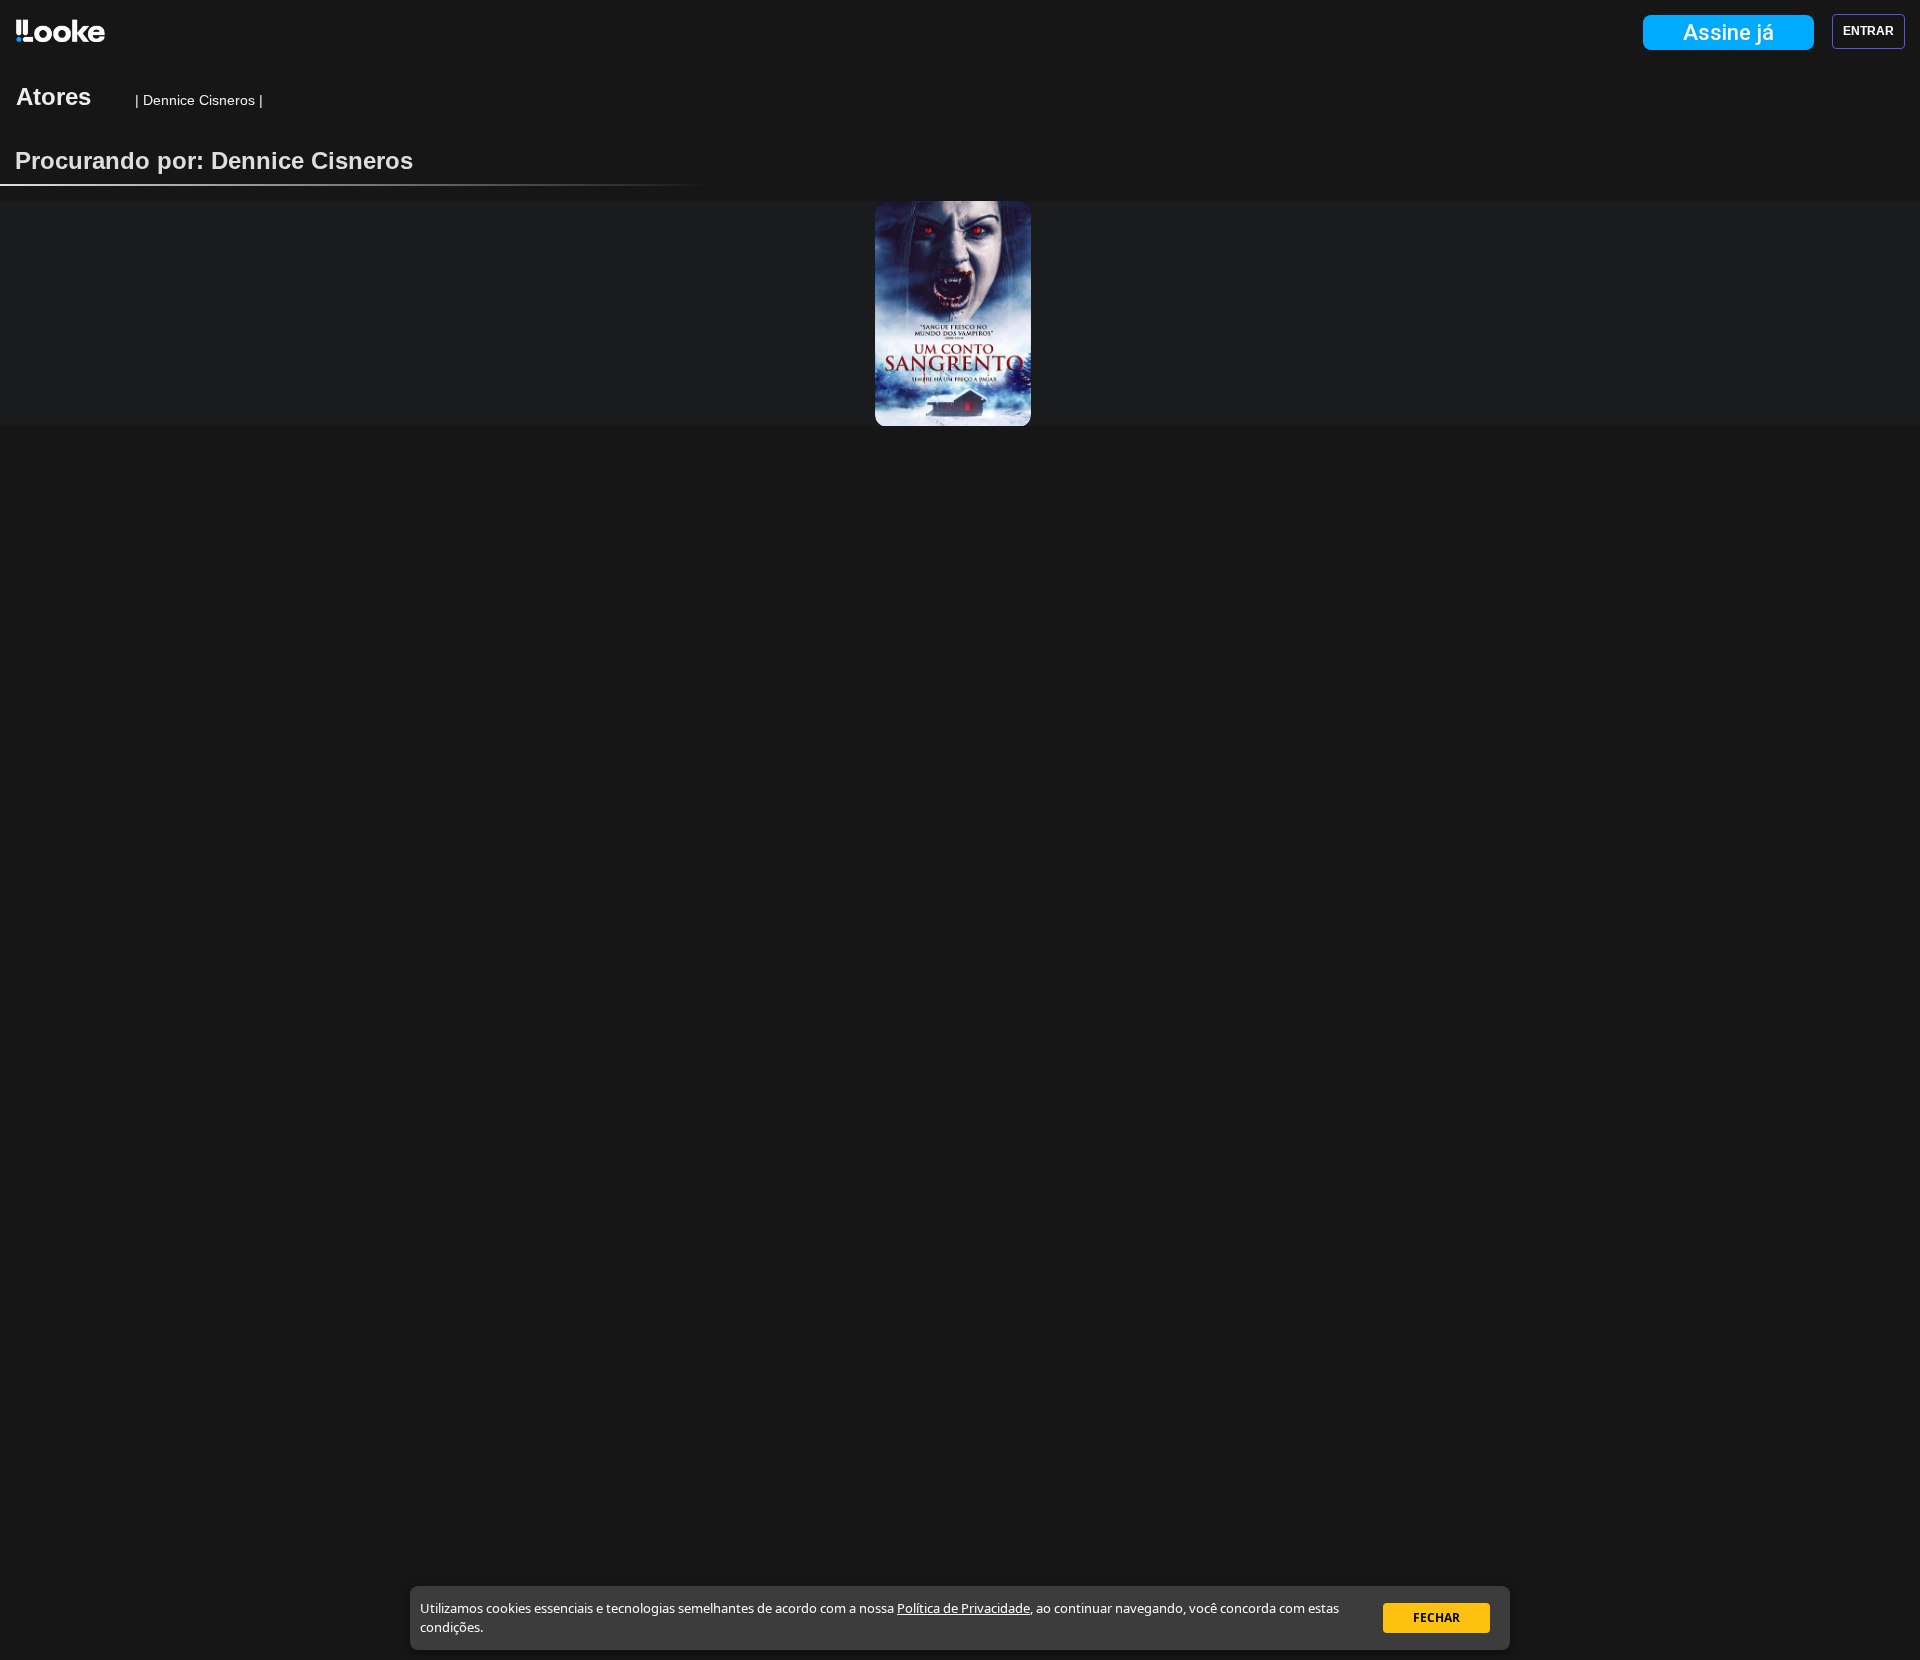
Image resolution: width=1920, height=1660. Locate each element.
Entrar (1868, 31)
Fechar (1436, 1617)
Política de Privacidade (963, 1608)
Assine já (1728, 32)
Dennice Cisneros (201, 100)
